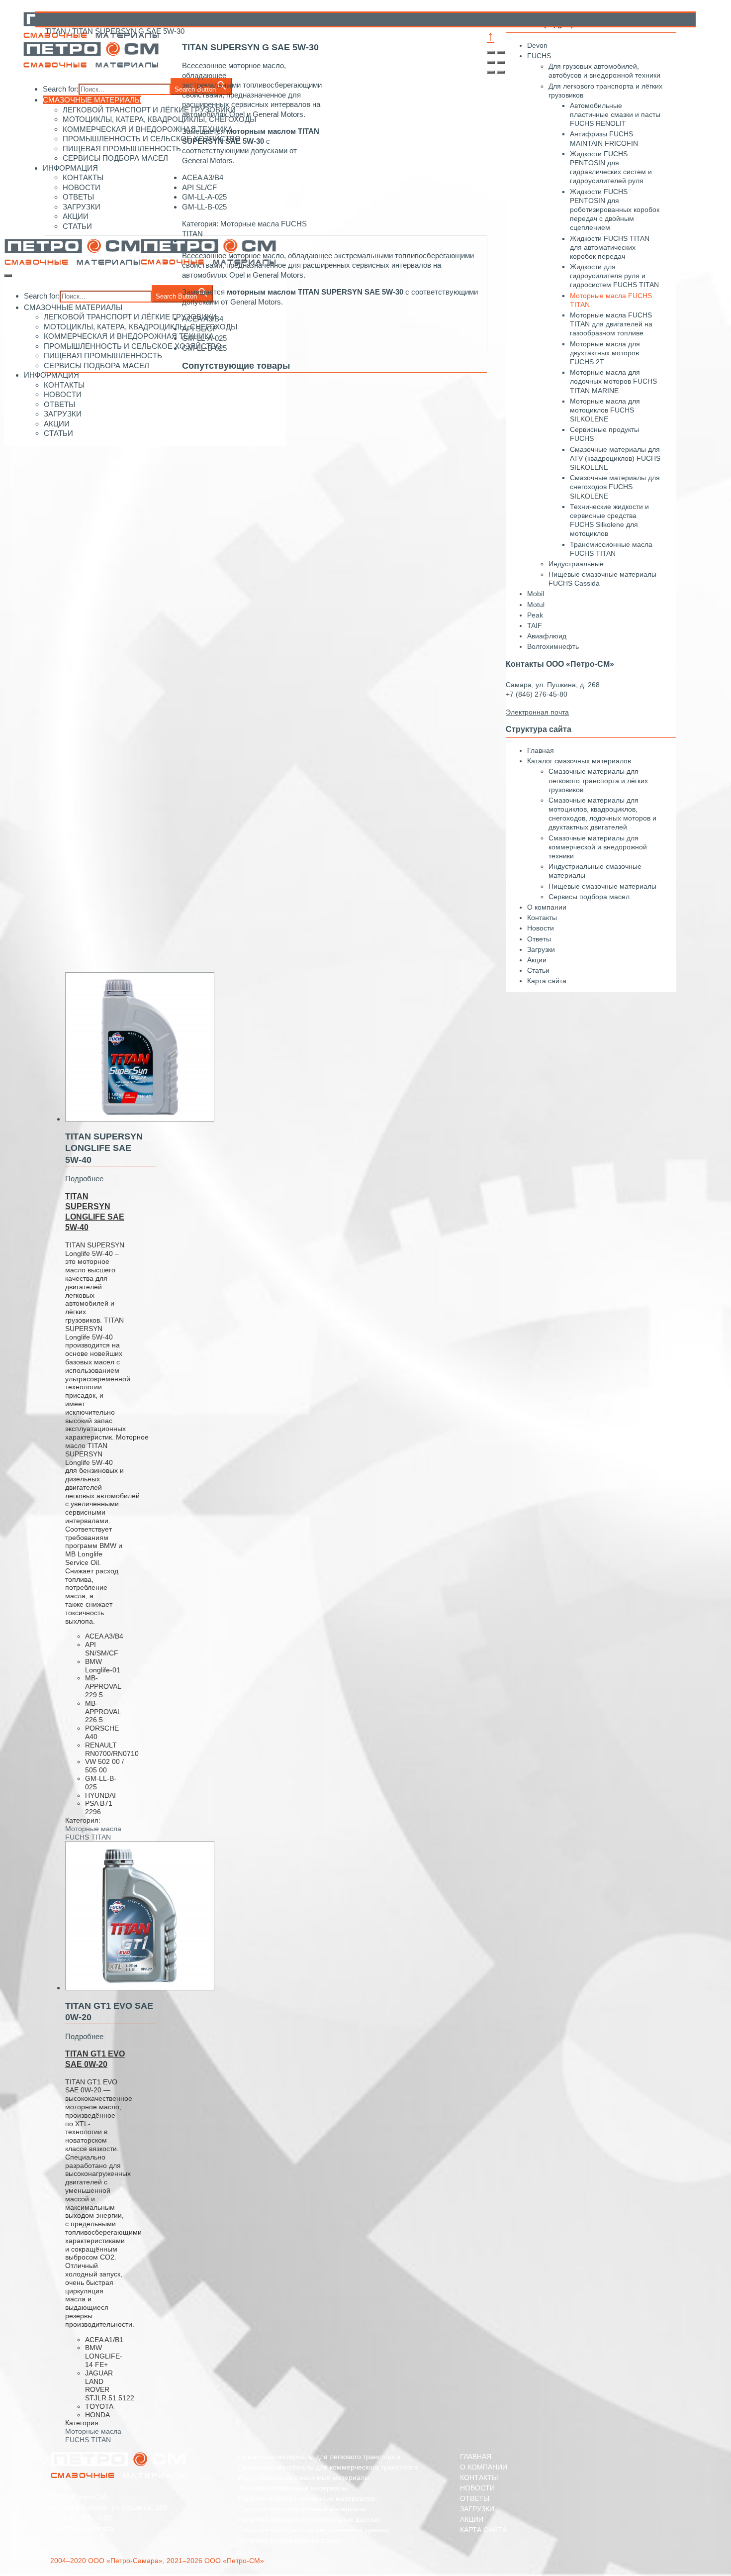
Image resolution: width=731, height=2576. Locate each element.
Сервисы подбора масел (589, 897)
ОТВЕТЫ (475, 2498)
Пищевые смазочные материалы (602, 886)
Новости (541, 928)
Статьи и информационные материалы (302, 2509)
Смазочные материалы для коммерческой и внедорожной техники (598, 847)
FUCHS (539, 56)
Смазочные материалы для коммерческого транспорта (328, 2467)
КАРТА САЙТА (483, 2530)
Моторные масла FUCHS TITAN (93, 1833)
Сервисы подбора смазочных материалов (306, 2498)
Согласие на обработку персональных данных (314, 2530)
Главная (541, 750)
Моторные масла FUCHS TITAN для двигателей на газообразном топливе (611, 324)
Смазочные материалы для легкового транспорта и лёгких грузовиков (598, 780)
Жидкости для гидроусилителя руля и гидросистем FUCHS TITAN (614, 276)
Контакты (542, 918)
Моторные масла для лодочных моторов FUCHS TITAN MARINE (613, 381)
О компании (547, 907)
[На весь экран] (491, 63)
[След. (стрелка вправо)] (501, 72)
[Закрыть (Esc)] (491, 53)
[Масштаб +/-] (501, 63)
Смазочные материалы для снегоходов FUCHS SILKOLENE (615, 487)
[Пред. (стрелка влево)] (491, 72)
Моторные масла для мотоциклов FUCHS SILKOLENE (605, 410)
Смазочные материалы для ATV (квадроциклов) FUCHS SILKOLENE (615, 458)
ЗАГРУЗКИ (477, 2509)
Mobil (536, 594)
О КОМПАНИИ (484, 2467)
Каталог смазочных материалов (579, 761)
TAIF (535, 625)
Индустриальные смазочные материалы (304, 2477)
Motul (536, 605)
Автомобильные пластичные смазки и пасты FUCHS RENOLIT (615, 114)
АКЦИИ (472, 2519)
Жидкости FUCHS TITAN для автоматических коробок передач (610, 247)
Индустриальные (576, 564)
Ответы (539, 939)
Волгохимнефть (553, 646)
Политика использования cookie (290, 2540)
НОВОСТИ (477, 2488)
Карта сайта (547, 981)
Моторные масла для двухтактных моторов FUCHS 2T (605, 353)
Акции (537, 960)
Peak (535, 615)
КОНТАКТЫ (479, 2477)
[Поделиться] (501, 53)
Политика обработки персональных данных (309, 2519)
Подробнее (84, 1179)
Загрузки (541, 949)
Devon (537, 45)
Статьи (538, 970)
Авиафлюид (547, 636)
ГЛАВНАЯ (476, 2457)
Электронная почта (82, 2528)
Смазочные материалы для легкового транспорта (319, 2457)
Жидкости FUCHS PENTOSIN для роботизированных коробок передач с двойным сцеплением (615, 210)
